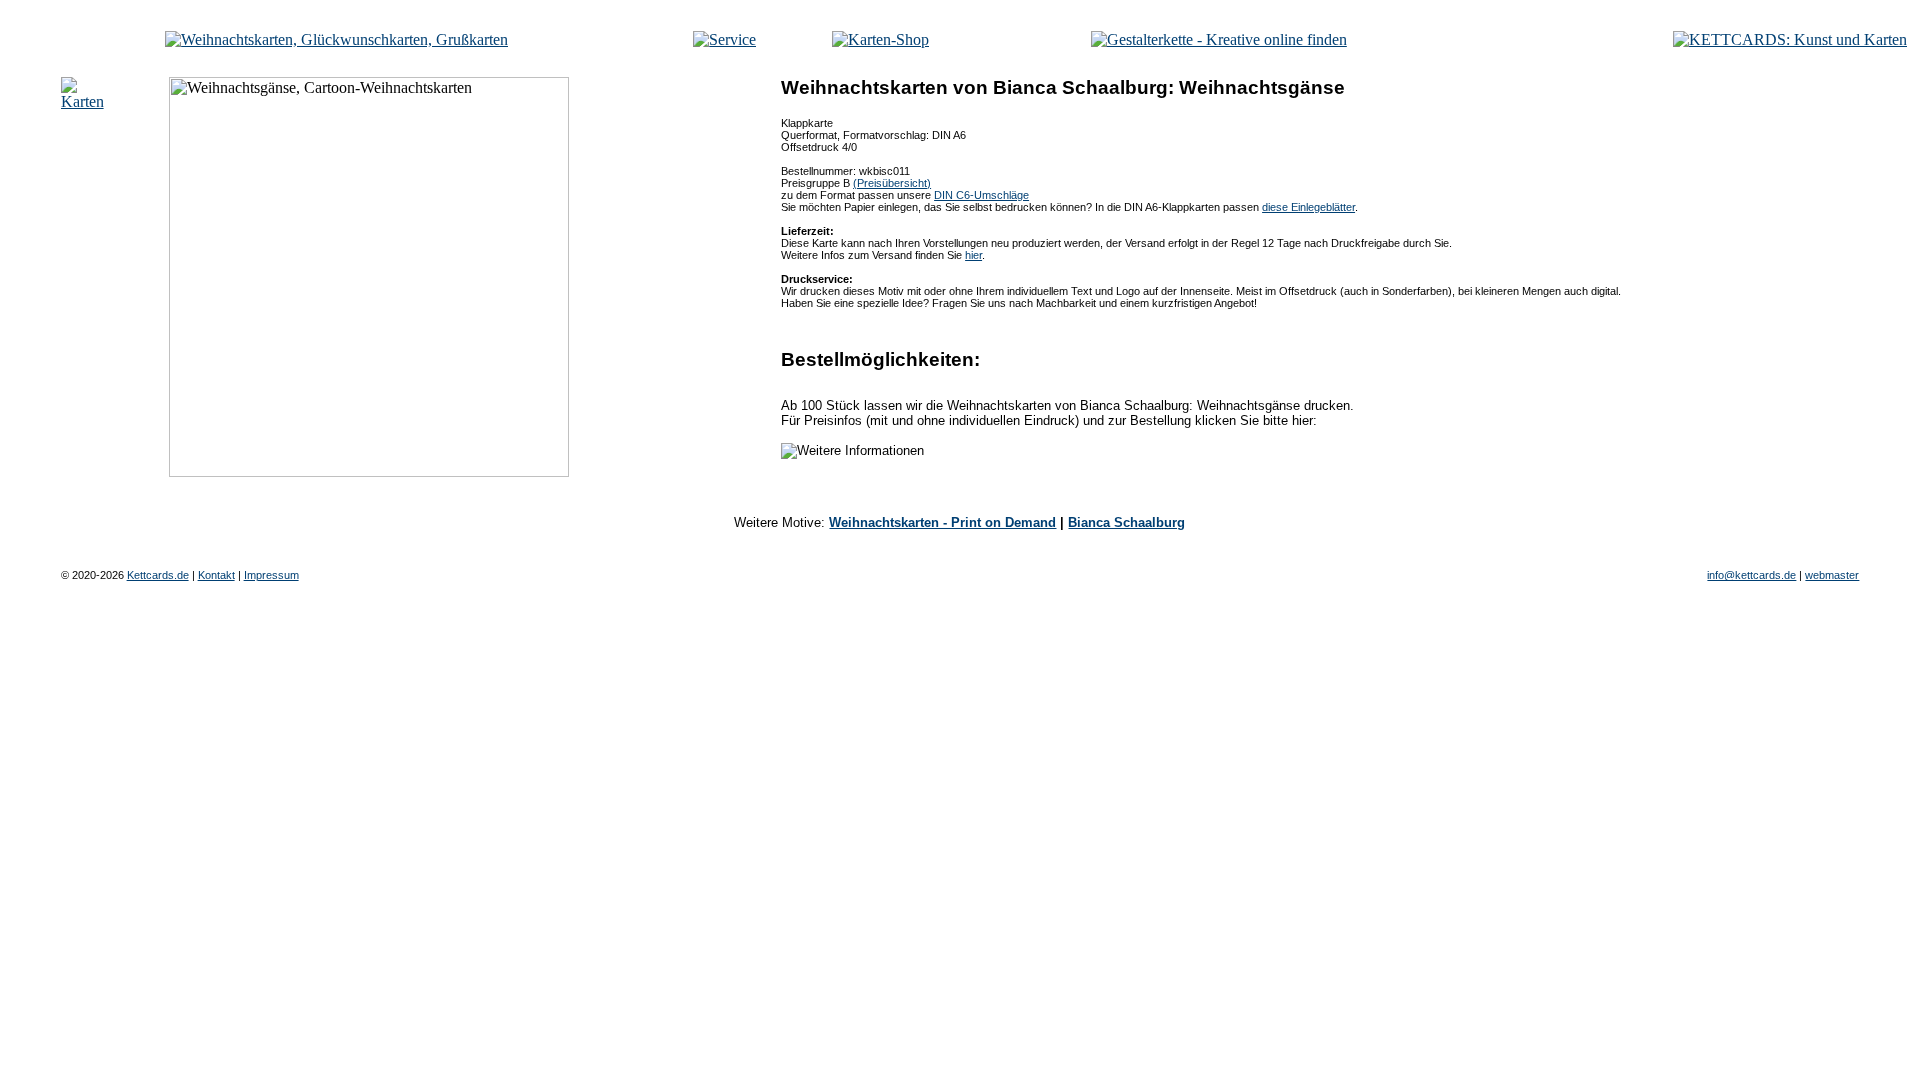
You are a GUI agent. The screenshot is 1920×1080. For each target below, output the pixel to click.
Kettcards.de (158, 575)
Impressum (271, 575)
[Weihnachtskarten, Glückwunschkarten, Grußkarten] (336, 39)
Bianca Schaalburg (1126, 522)
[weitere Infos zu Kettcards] (724, 39)
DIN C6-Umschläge (981, 195)
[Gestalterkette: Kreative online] (1219, 39)
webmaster (1832, 575)
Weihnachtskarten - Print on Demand (942, 522)
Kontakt (216, 575)
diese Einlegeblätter (1308, 207)
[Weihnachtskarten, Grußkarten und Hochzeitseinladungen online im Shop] (880, 39)
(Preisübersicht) (892, 183)
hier (973, 255)
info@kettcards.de (1751, 575)
